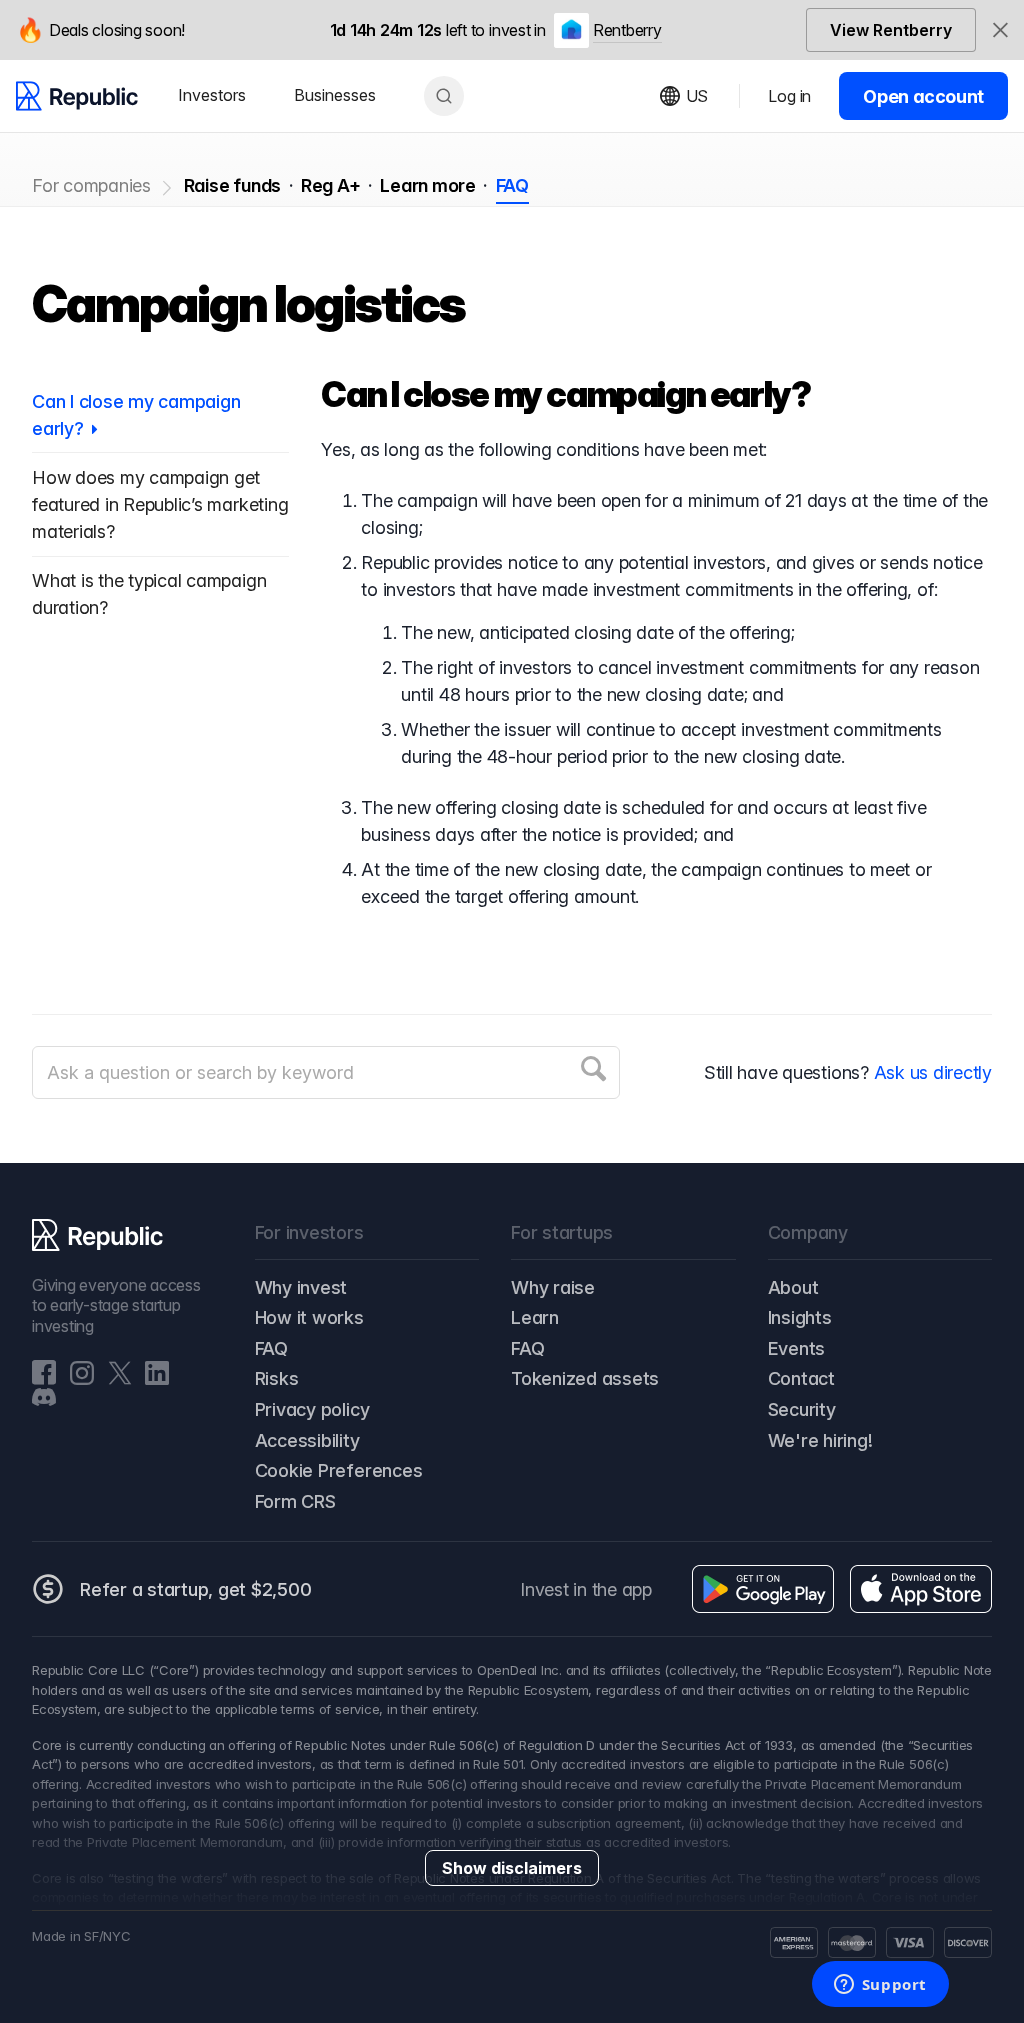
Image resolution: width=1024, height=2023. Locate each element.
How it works (309, 1317)
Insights (800, 1317)
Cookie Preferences (339, 1470)
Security (802, 1409)
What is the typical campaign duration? (149, 594)
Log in (789, 96)
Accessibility (307, 1440)
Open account (923, 96)
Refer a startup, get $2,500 (196, 1589)
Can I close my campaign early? (136, 415)
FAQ (512, 185)
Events (797, 1348)
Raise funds (232, 185)
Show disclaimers (512, 1868)
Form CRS (295, 1501)
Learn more (428, 185)
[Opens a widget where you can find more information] (880, 1986)
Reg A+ (331, 185)
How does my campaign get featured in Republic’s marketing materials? (160, 504)
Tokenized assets (585, 1378)
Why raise (553, 1287)
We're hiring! (820, 1440)
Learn (535, 1317)
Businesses (335, 95)
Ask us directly (933, 1072)
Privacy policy (312, 1409)
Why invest (301, 1287)
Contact (801, 1378)
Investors (212, 95)
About (793, 1287)
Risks (277, 1378)
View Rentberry (891, 30)
